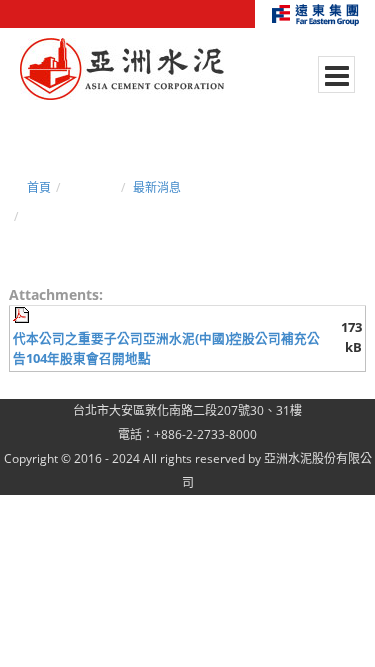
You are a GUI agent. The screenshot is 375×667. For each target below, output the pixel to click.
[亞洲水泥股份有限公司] (122, 70)
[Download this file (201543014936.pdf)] (23, 315)
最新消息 (157, 187)
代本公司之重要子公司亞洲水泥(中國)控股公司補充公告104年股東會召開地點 (166, 348)
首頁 (39, 187)
